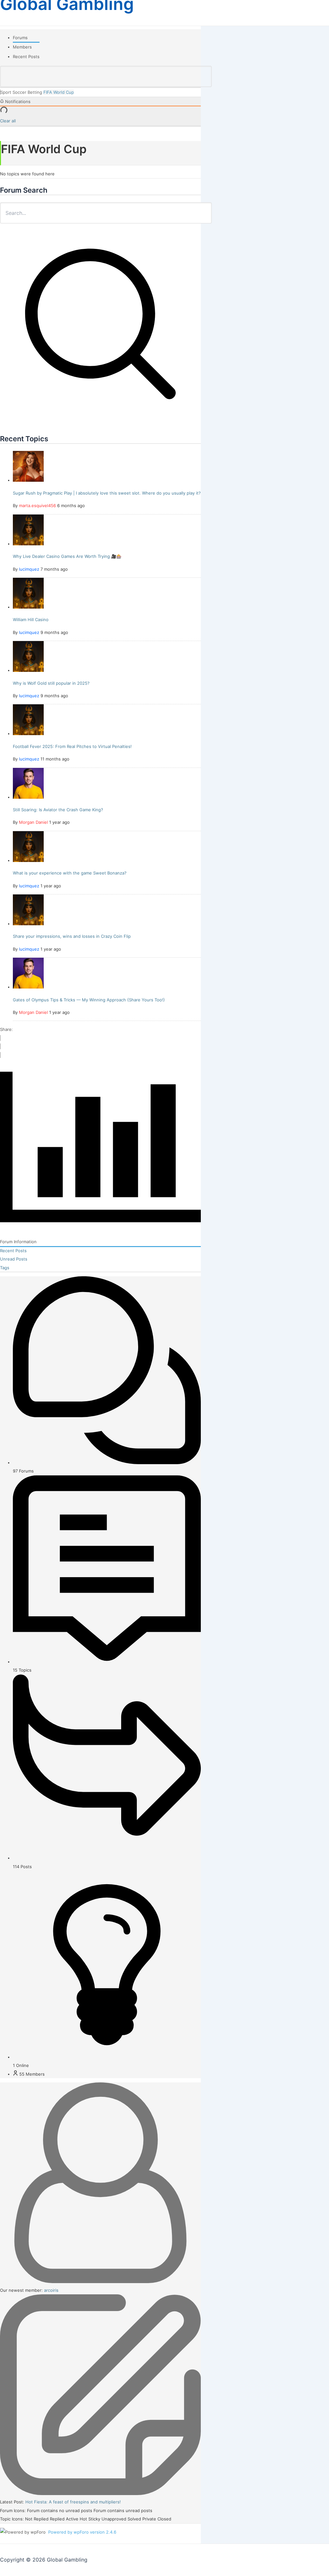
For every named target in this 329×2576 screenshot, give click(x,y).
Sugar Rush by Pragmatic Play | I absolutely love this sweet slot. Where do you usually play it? (107, 493)
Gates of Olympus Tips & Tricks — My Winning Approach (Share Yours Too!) (89, 1000)
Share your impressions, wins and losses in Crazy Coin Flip (72, 936)
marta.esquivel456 (37, 506)
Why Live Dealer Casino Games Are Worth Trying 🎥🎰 (67, 556)
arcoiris (51, 2290)
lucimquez (29, 569)
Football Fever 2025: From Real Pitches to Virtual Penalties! (72, 746)
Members (22, 47)
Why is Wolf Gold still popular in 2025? (51, 683)
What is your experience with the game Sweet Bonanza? (70, 873)
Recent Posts (26, 57)
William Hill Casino (31, 620)
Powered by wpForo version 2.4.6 (82, 2532)
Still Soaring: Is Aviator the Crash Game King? (58, 810)
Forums (20, 38)
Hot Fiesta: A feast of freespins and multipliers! (73, 2502)
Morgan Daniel (33, 822)
